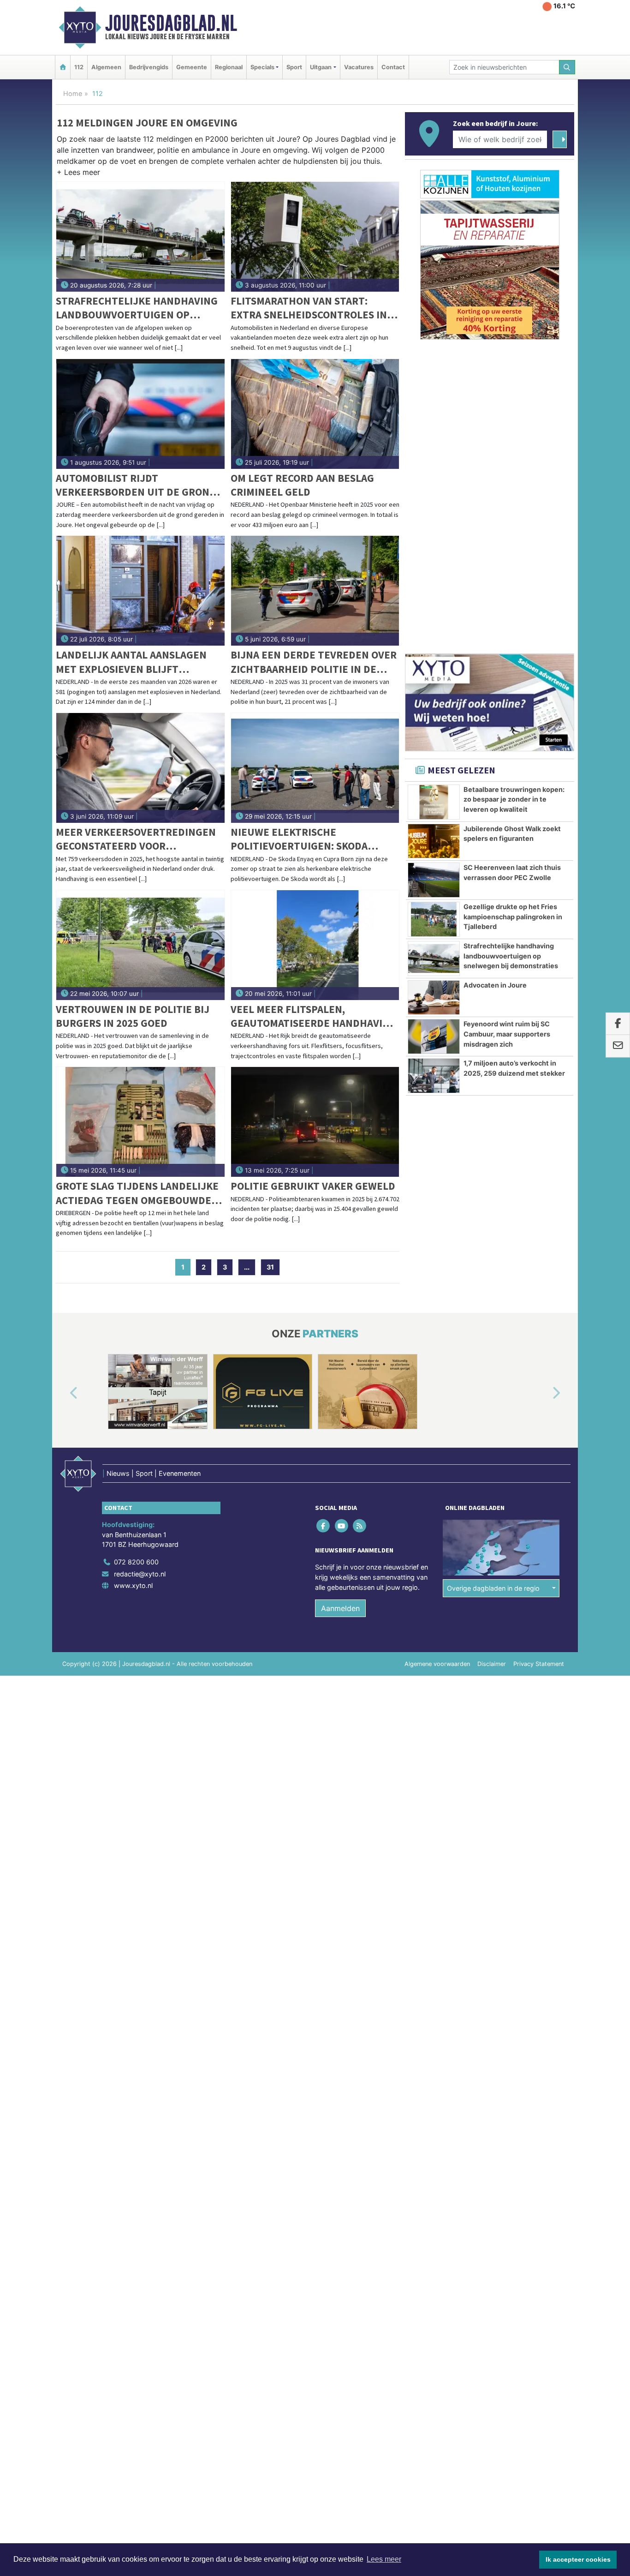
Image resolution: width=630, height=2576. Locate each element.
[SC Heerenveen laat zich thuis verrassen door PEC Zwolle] (434, 880)
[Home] (63, 67)
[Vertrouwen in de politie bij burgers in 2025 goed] (140, 945)
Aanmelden (340, 1608)
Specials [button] (262, 67)
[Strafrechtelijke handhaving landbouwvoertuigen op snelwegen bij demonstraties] (140, 237)
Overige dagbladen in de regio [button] (493, 1588)
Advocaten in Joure (495, 985)
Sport (294, 67)
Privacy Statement (539, 1664)
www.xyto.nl (133, 1585)
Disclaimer (492, 1664)
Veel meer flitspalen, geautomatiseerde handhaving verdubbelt (314, 1016)
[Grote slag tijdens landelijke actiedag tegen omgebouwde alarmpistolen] (140, 1122)
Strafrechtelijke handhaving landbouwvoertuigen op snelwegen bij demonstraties (137, 308)
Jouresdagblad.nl (171, 23)
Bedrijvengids (149, 67)
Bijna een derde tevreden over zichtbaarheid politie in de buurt (314, 662)
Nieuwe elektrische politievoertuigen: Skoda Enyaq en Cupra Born (299, 839)
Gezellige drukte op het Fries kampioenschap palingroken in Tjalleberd (513, 917)
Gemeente (192, 67)
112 (79, 67)
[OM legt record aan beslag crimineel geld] (315, 414)
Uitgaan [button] (321, 67)
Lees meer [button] (384, 2559)
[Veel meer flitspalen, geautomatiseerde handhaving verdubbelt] (315, 945)
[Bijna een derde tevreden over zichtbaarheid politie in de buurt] (315, 591)
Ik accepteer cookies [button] (578, 2559)
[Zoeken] (567, 67)
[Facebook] (324, 1526)
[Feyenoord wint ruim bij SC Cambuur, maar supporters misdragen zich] (434, 1036)
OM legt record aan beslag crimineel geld (302, 485)
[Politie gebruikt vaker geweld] (315, 1122)
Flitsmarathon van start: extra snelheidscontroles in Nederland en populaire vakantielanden (309, 308)
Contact (393, 67)
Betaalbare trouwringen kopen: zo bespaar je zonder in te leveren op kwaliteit (514, 799)
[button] (78, 174)
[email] (618, 1046)
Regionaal (229, 67)
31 (270, 1267)
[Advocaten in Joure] (434, 998)
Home (73, 93)
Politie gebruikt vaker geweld (313, 1186)
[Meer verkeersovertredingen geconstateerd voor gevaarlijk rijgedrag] (140, 768)
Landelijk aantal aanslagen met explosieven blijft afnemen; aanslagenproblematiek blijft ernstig (138, 662)
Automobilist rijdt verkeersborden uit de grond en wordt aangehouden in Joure (136, 485)
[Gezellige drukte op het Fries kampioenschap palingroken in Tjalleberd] (434, 919)
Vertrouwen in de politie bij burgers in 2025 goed (133, 1016)
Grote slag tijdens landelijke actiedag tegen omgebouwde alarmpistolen (137, 1193)
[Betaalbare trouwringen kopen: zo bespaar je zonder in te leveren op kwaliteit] (434, 802)
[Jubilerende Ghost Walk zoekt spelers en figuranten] (434, 841)
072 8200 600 (136, 1562)
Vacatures (359, 67)
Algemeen (106, 67)
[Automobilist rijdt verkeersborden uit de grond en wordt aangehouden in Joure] (140, 414)
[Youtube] (342, 1526)
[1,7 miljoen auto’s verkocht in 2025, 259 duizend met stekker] (434, 1076)
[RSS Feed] (360, 1526)
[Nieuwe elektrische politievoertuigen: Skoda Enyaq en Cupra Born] (315, 768)
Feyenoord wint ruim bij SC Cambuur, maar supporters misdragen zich (507, 1034)
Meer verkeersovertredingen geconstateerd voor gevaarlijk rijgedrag (136, 839)
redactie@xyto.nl (140, 1574)
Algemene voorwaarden (437, 1664)
